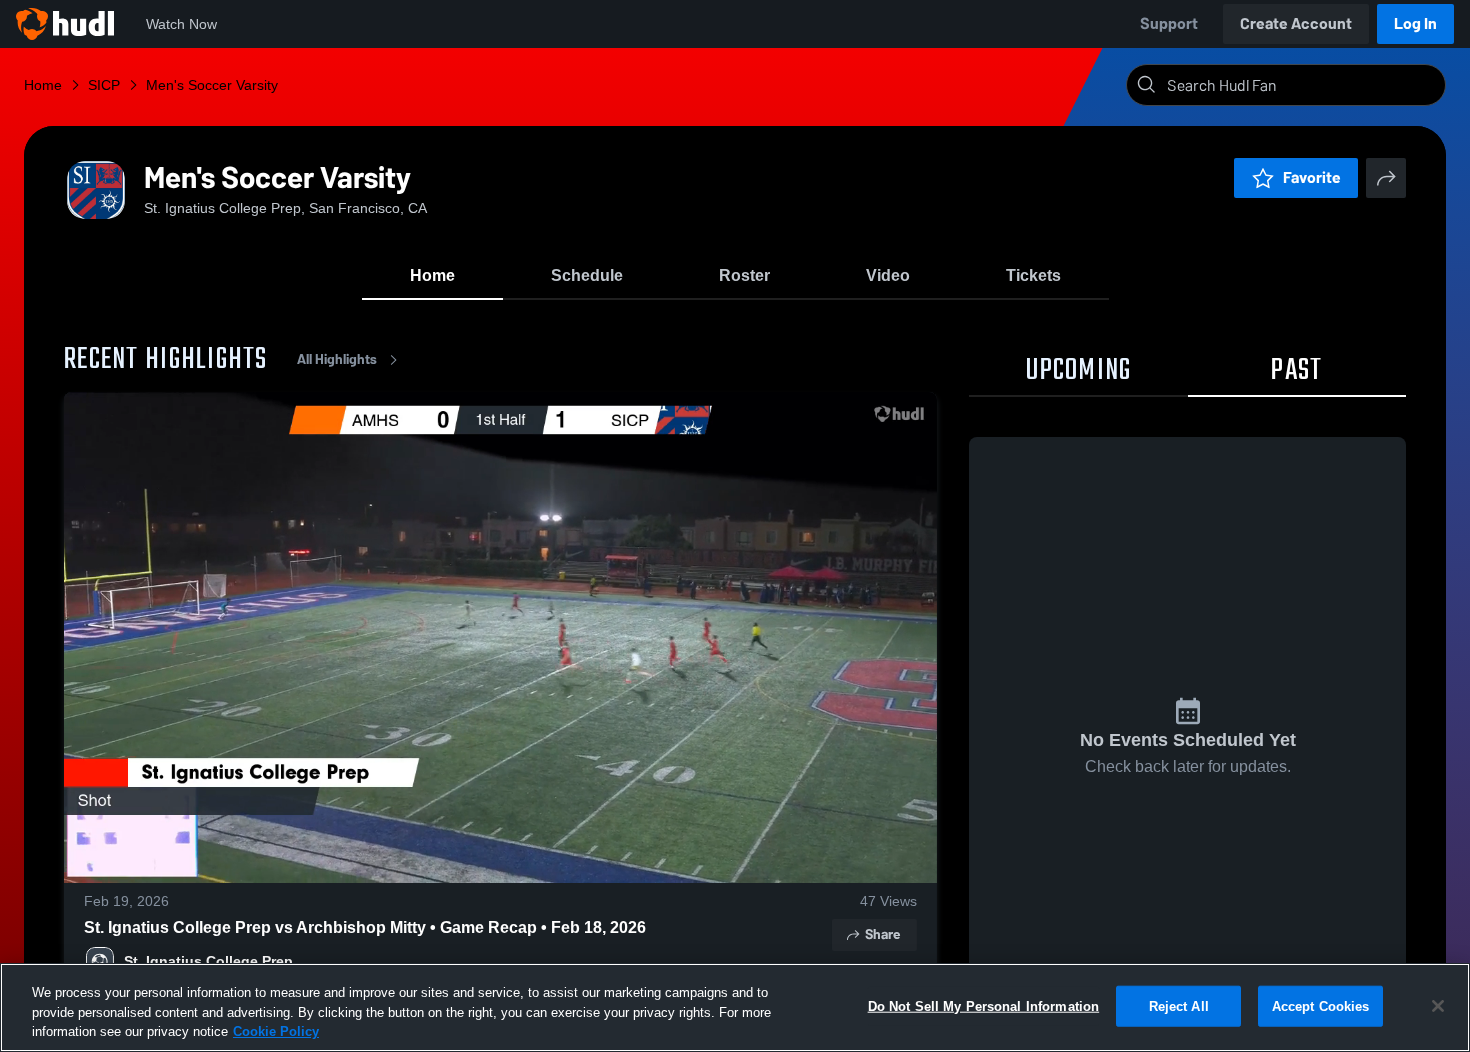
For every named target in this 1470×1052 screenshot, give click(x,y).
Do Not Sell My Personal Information (984, 1005)
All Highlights (337, 359)
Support (1169, 23)
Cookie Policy (276, 1031)
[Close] (1438, 1006)
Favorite (1312, 177)
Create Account (1296, 23)
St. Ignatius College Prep (208, 961)
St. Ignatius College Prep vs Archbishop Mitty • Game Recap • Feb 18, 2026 (365, 927)
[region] (735, 1007)
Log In (1415, 23)
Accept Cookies (1321, 1005)
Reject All (1179, 1005)
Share (882, 934)
